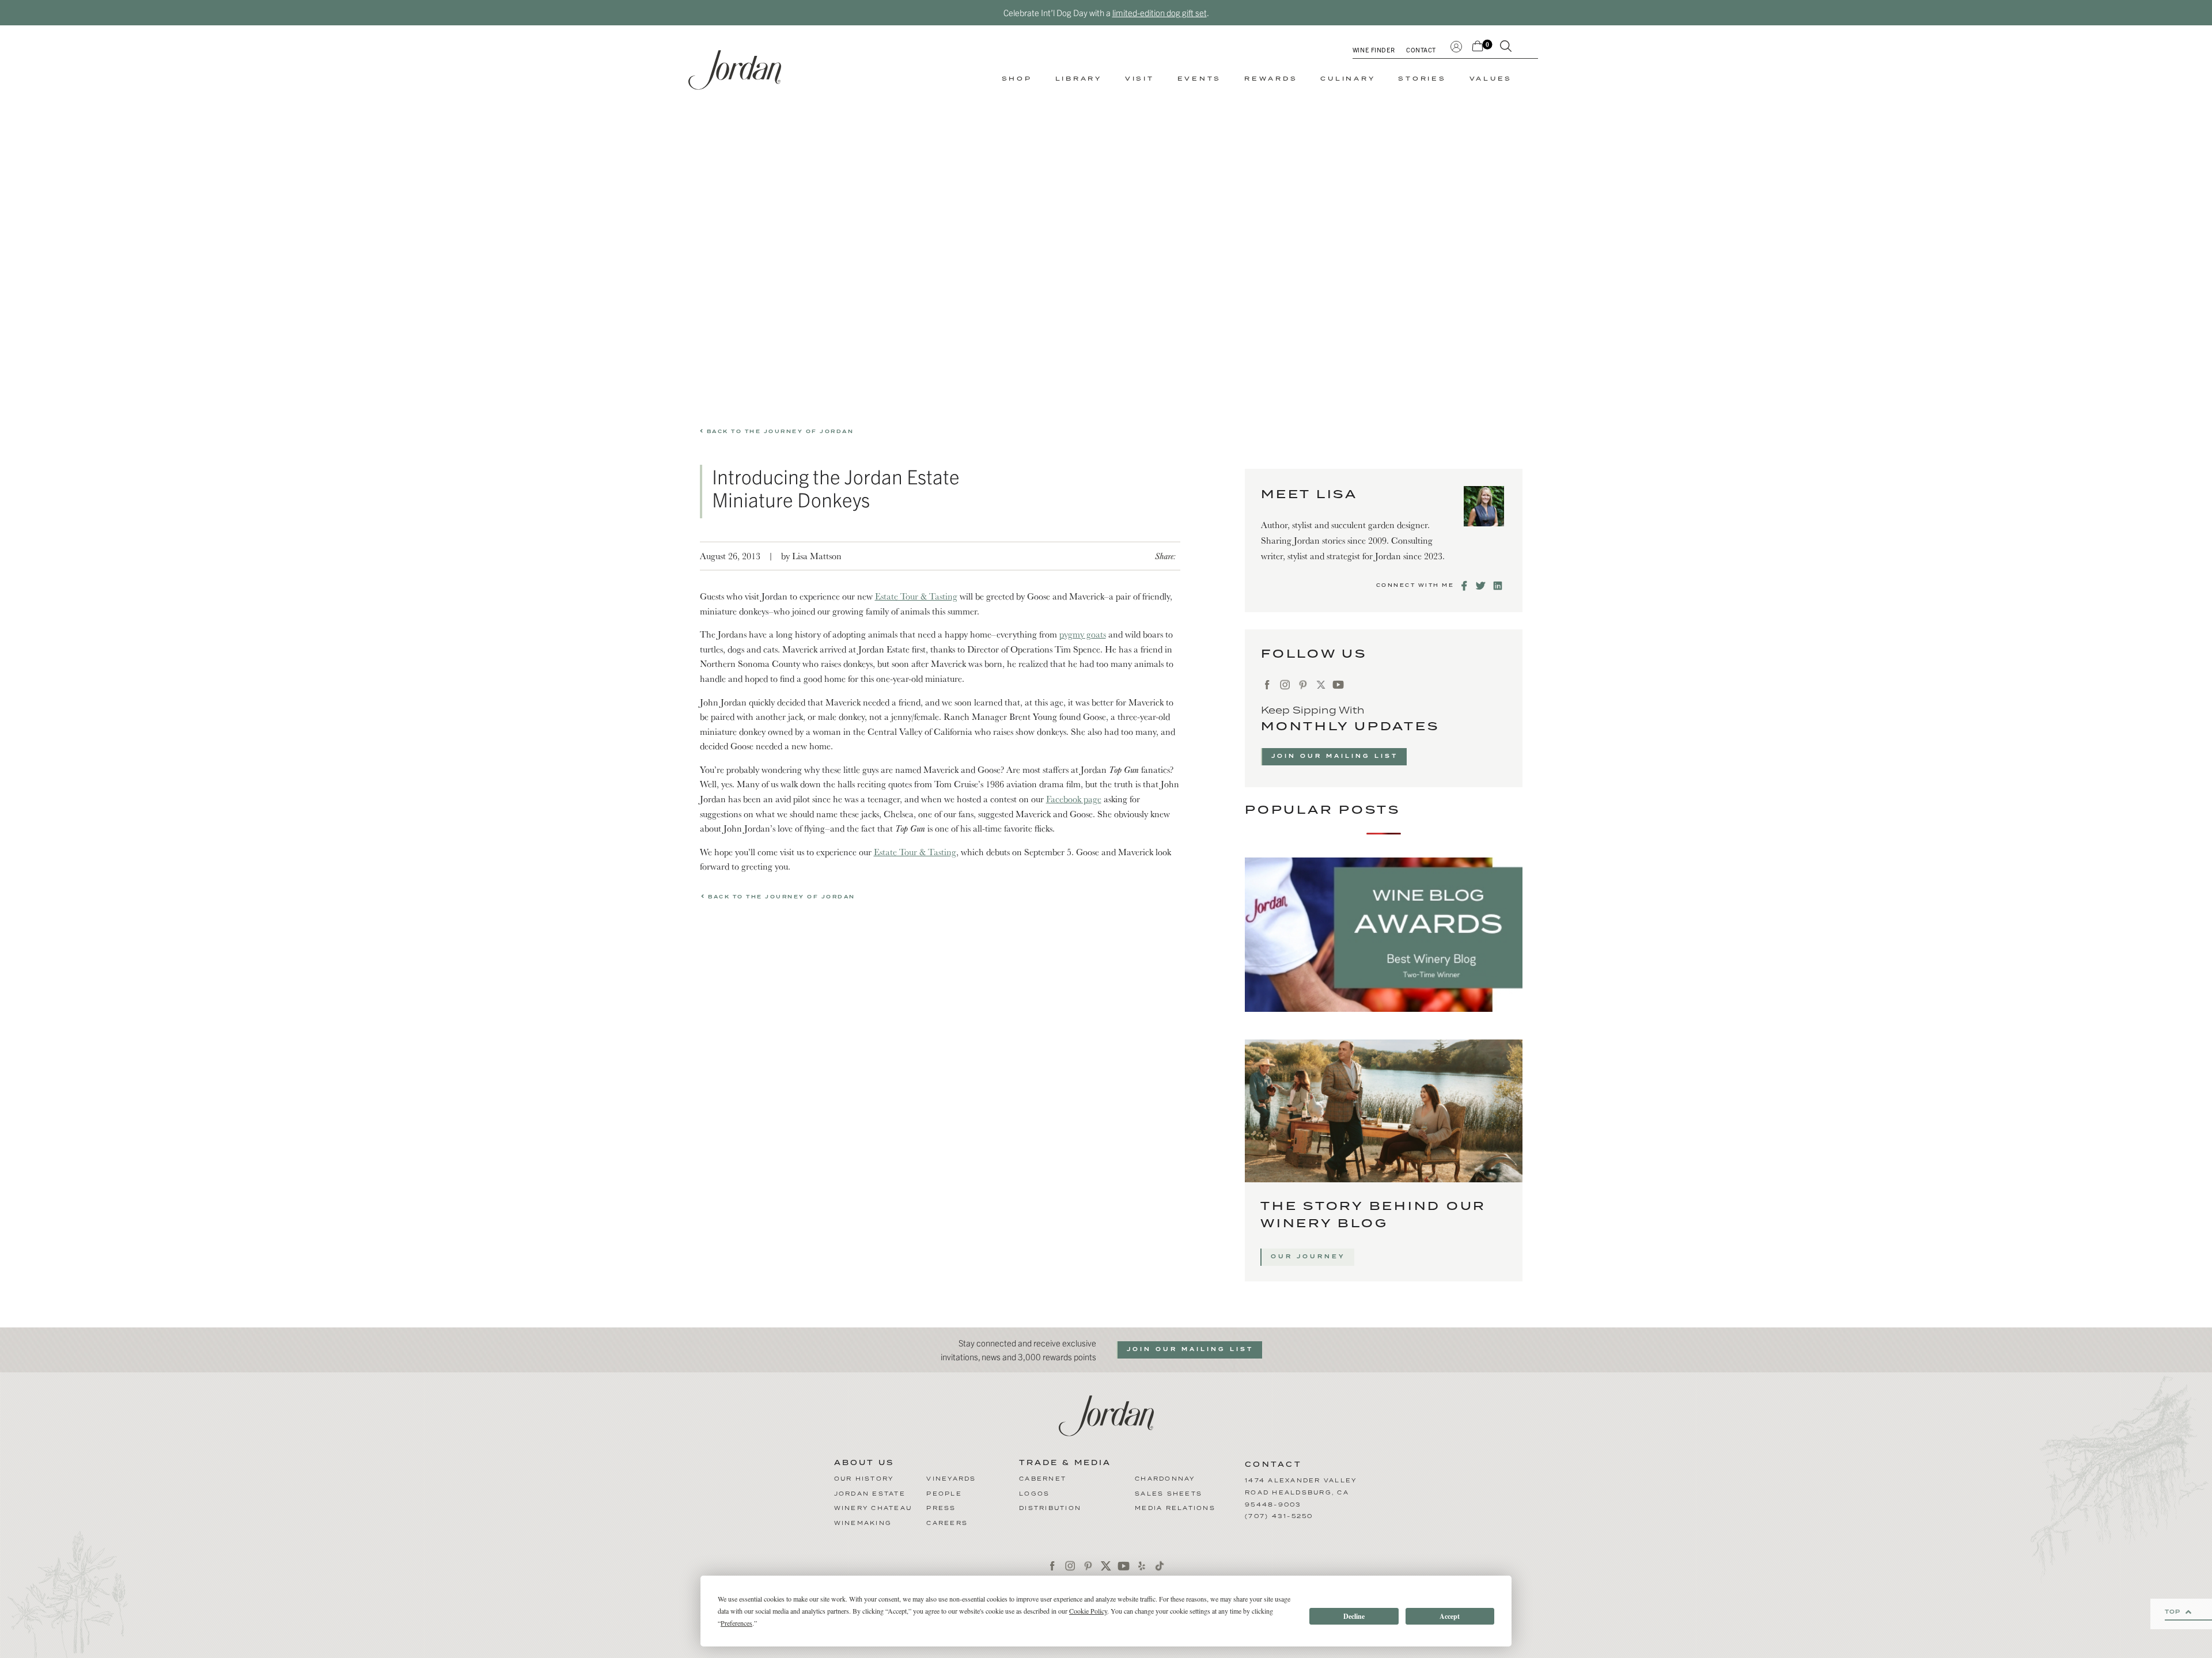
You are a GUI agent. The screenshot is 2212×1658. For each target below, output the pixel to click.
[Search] (1506, 48)
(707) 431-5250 (1279, 1516)
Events (1200, 79)
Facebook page (1074, 799)
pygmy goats (1083, 634)
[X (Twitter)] (1321, 684)
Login (1456, 45)
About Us (864, 1463)
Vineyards (951, 1479)
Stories (1422, 79)
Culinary (1348, 79)
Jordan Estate (870, 1494)
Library (1079, 79)
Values (1491, 79)
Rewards (1271, 79)
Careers (947, 1523)
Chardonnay (1165, 1479)
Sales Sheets (1169, 1494)
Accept (1450, 1616)
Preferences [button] (736, 1623)
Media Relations (1175, 1508)
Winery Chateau (873, 1508)
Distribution (1050, 1508)
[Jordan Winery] (735, 70)
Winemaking (863, 1523)
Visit (1140, 79)
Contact (1421, 50)
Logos (1034, 1494)
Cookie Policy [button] (1088, 1611)
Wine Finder (1374, 50)
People (944, 1494)
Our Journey (1308, 1257)
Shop (1017, 79)
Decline (1354, 1616)
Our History (864, 1479)
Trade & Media (1065, 1463)
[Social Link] (1465, 586)
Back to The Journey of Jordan (779, 432)
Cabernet (1043, 1479)
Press (941, 1508)
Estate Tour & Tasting (916, 596)
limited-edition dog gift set (1160, 12)
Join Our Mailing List (1335, 756)
